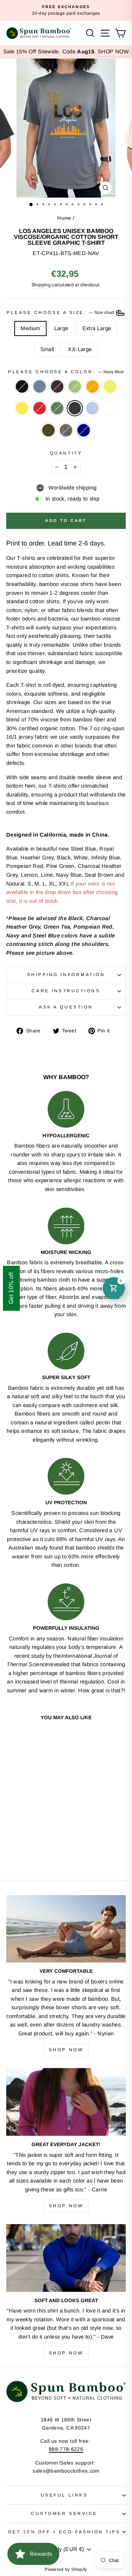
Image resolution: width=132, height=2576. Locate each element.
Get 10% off (11, 1288)
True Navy (84, 430)
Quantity (66, 453)
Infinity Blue (92, 408)
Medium (30, 328)
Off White (110, 408)
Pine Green (57, 408)
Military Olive (48, 430)
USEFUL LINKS (64, 2495)
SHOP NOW (113, 52)
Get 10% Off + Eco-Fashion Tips (64, 2532)
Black (22, 386)
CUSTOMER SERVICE (64, 2513)
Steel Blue (40, 386)
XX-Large (80, 349)
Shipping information (66, 974)
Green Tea (75, 386)
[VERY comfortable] (66, 1929)
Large (61, 328)
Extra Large (97, 328)
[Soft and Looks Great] (66, 2258)
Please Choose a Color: (66, 372)
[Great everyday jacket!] (66, 2102)
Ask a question (66, 1007)
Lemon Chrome (22, 408)
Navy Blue (75, 408)
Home (64, 218)
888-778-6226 (66, 2449)
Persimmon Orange (92, 386)
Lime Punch (110, 386)
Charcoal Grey (66, 430)
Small (47, 349)
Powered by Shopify (66, 2569)
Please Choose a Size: (61, 312)
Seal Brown (57, 386)
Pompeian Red (40, 408)
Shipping (41, 285)
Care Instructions (66, 991)
